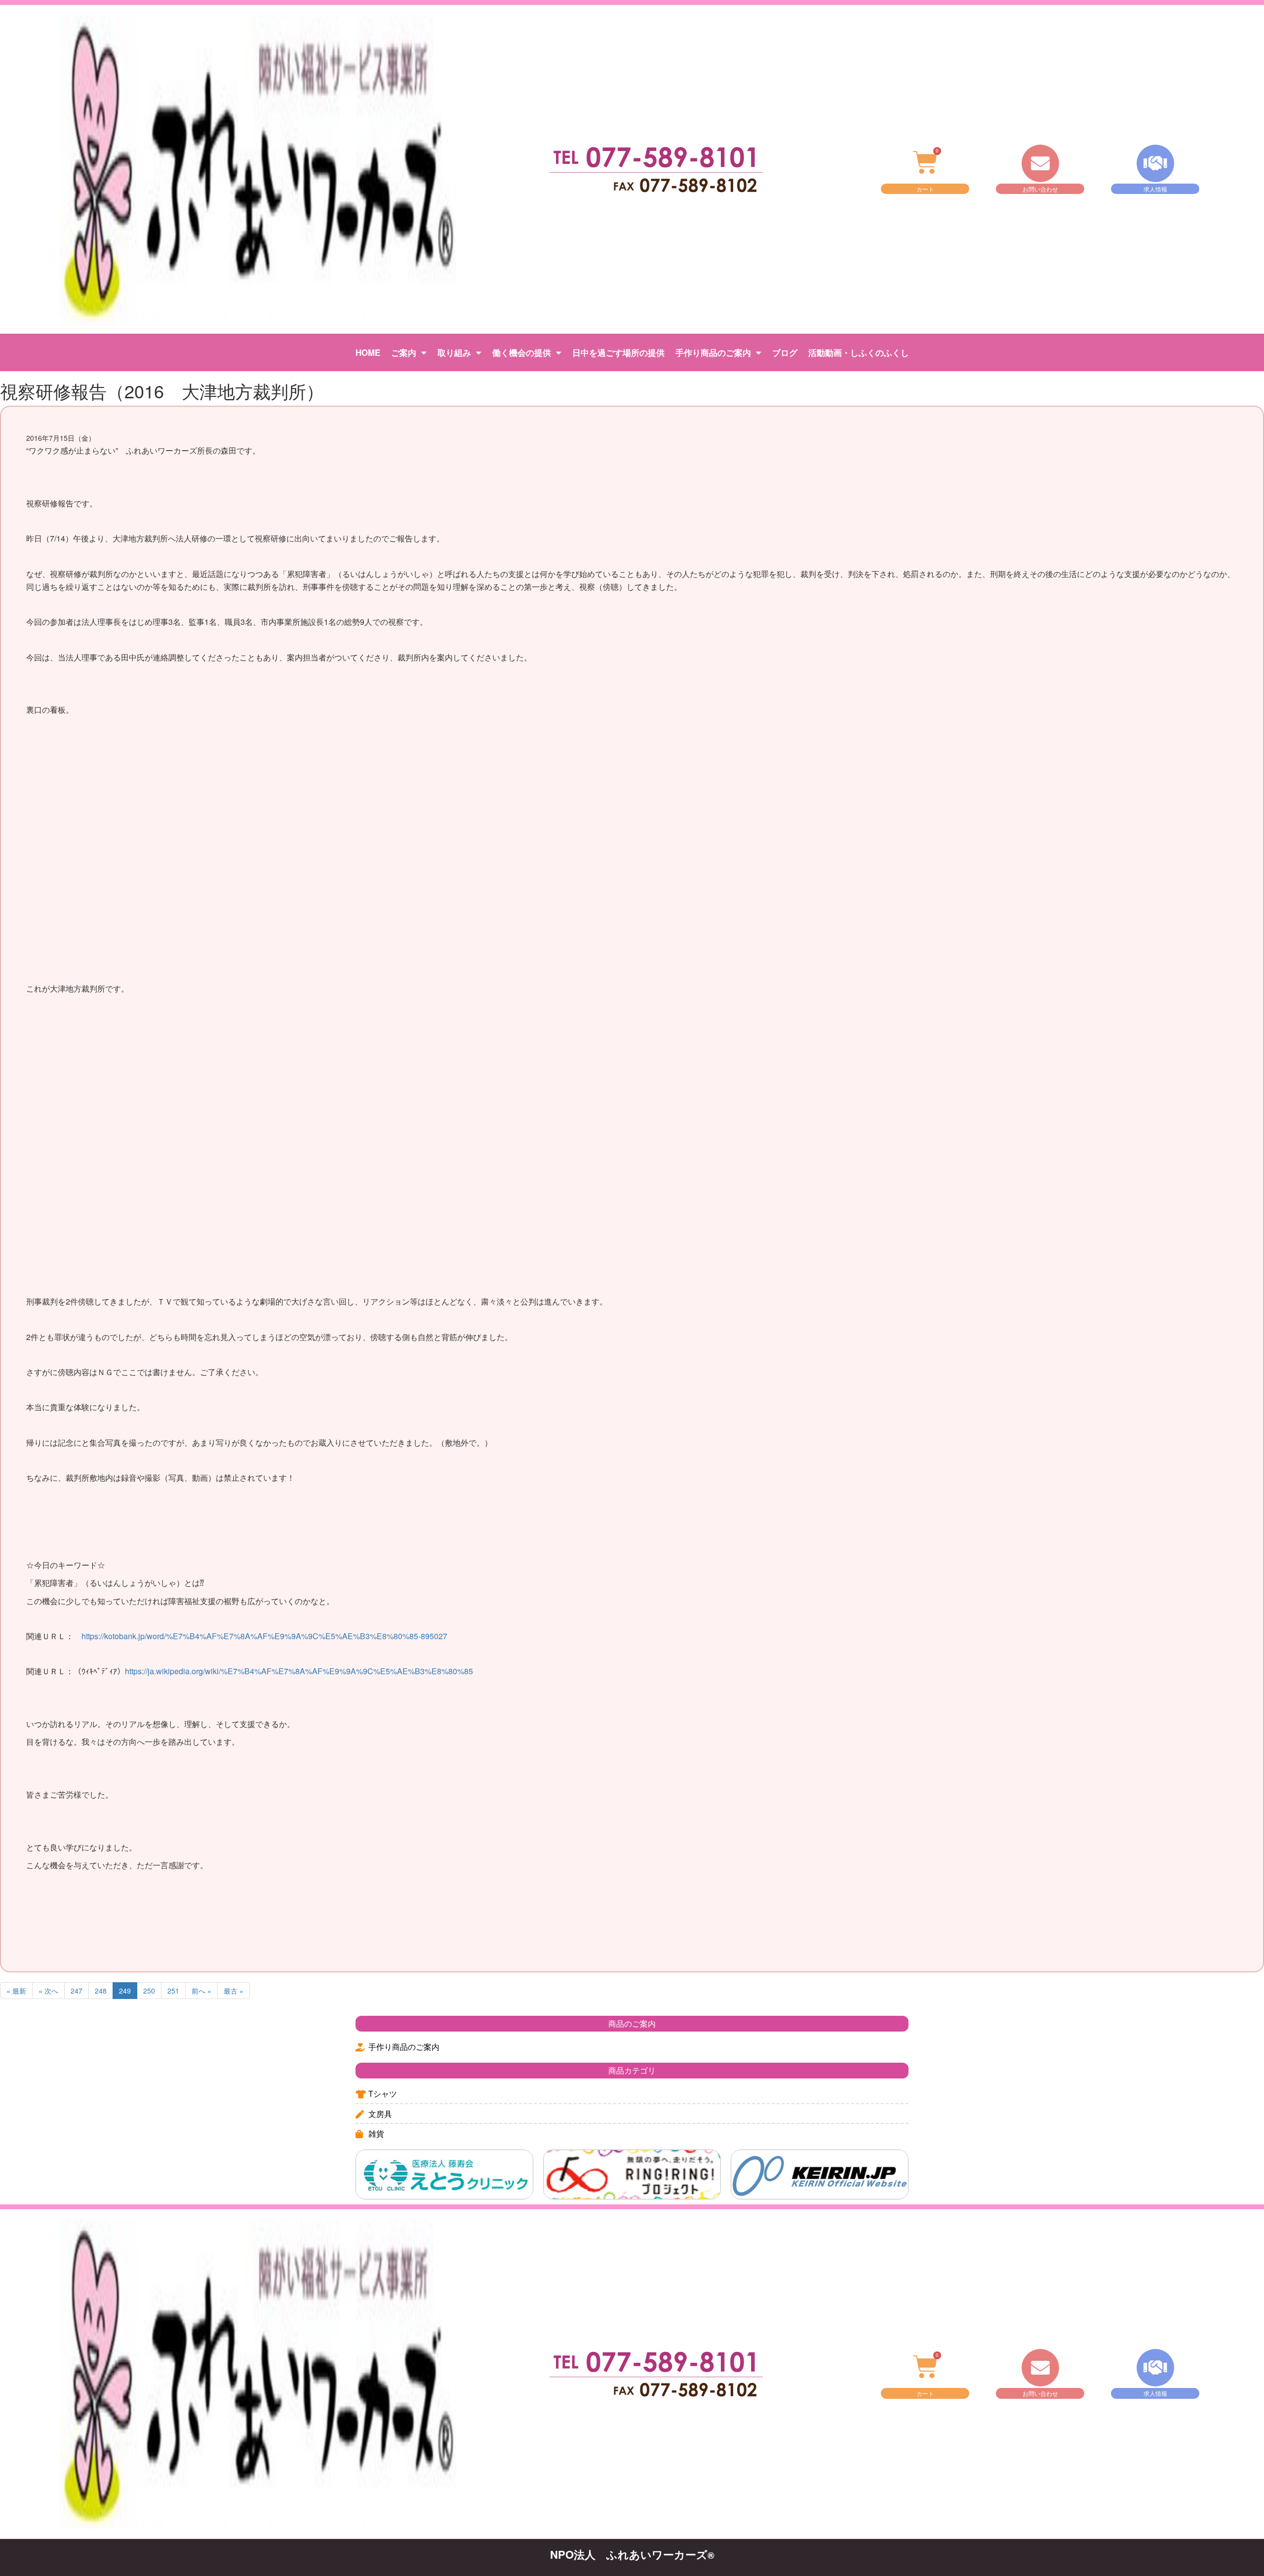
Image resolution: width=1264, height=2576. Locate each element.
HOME (368, 352)
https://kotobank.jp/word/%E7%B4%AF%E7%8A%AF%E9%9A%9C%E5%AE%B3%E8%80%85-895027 (264, 1636)
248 (101, 1991)
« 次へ (48, 1991)
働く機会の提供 (522, 352)
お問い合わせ (1040, 189)
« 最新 (16, 1991)
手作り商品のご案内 (713, 352)
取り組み (454, 352)
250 (149, 1991)
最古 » (234, 1991)
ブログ (785, 352)
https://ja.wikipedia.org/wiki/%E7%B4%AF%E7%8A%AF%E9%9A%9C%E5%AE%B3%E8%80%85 (299, 1671)
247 (77, 1991)
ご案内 (404, 352)
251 (173, 1991)
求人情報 (1155, 189)
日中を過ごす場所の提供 (618, 352)
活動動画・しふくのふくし (859, 352)
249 (125, 1991)
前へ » (201, 1991)
